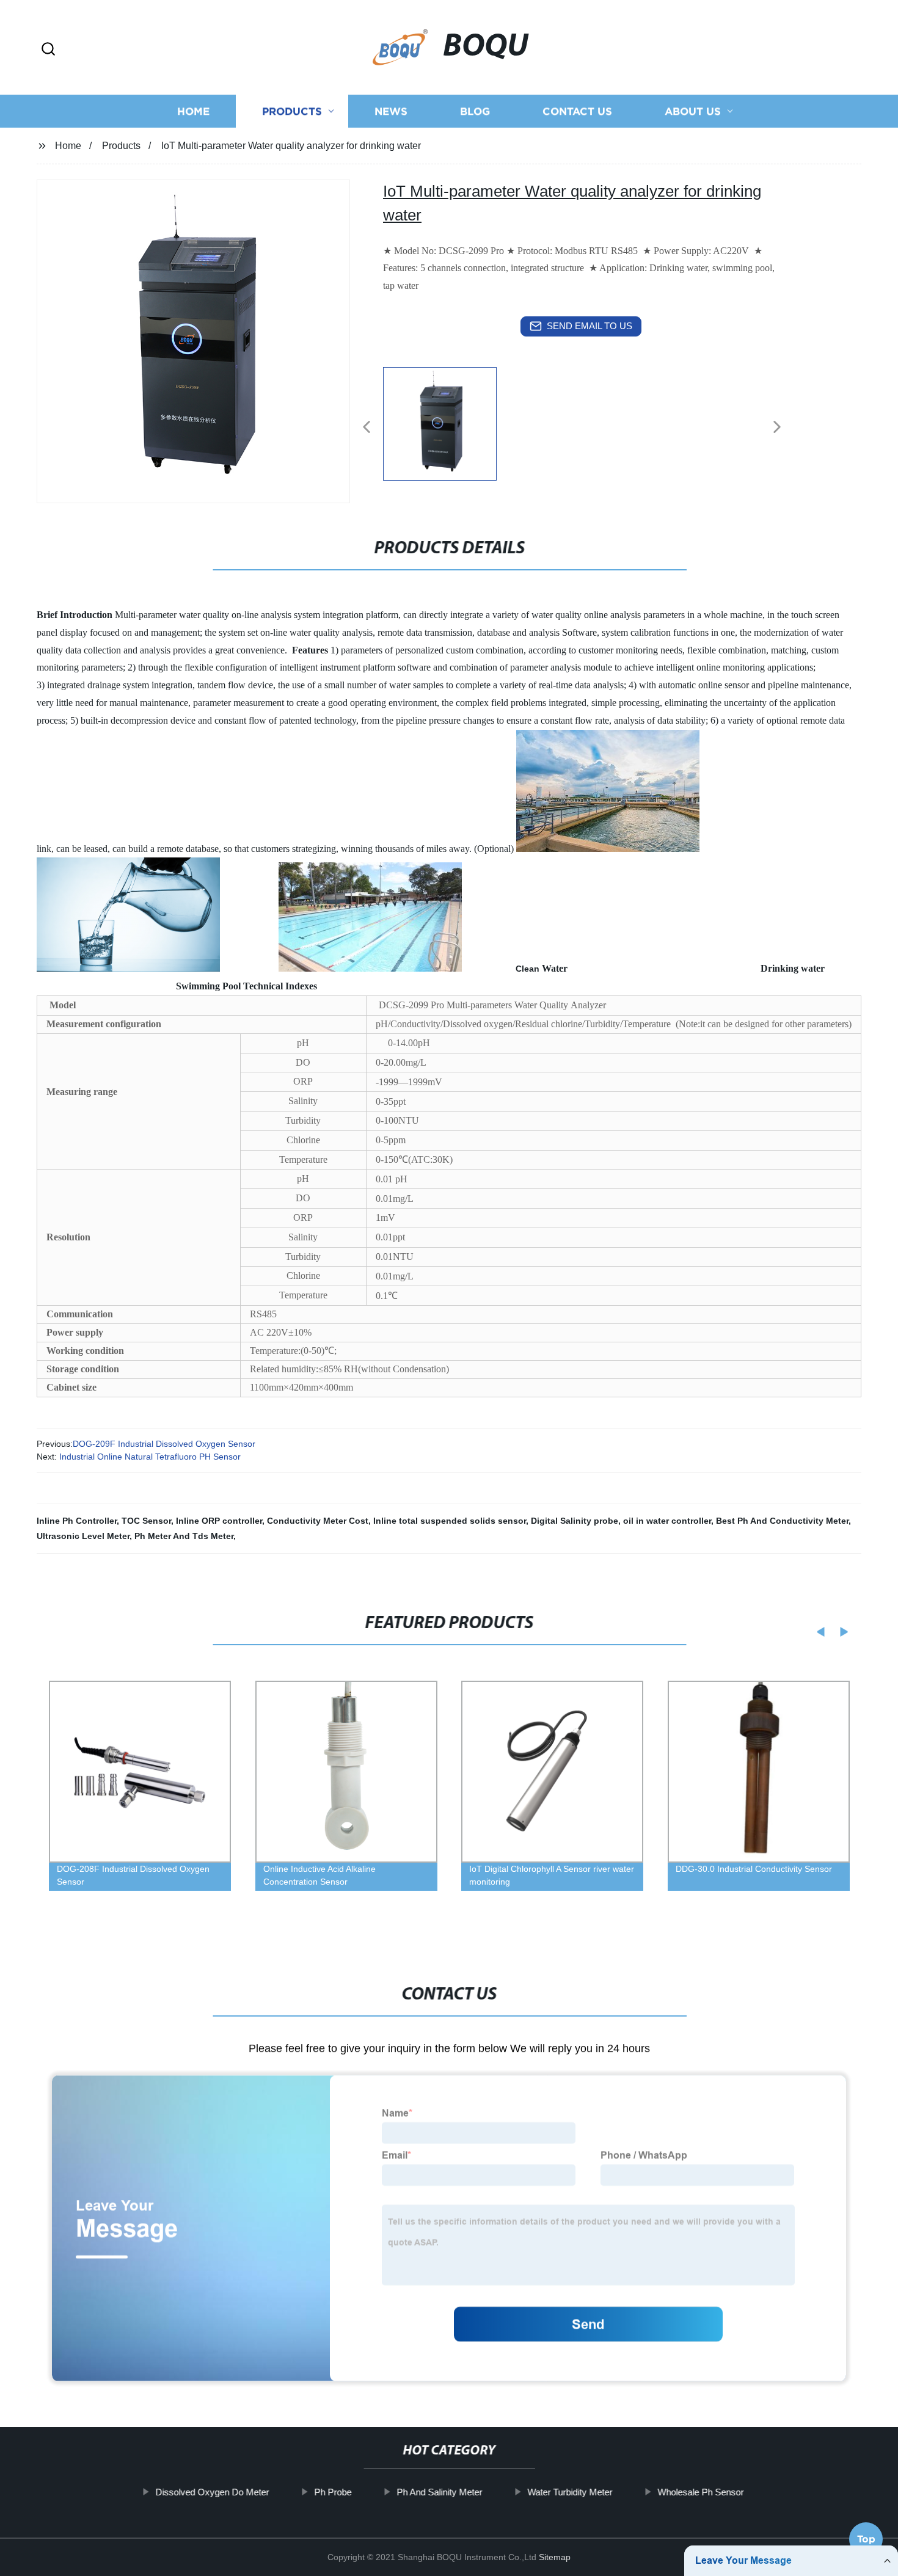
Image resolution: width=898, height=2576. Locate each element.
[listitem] (449, 422)
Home (193, 111)
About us (693, 111)
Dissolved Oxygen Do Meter (212, 2492)
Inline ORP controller (219, 1521)
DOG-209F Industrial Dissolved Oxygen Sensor (164, 1444)
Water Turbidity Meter (570, 2492)
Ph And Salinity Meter (439, 2492)
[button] (48, 50)
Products (292, 111)
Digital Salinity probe (575, 1521)
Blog (475, 111)
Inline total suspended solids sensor (450, 1521)
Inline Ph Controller (77, 1521)
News (391, 111)
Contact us (577, 111)
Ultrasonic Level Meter (83, 1536)
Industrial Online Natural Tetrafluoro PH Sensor (149, 1457)
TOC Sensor (146, 1521)
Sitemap (555, 2557)
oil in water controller (667, 1521)
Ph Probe (333, 2492)
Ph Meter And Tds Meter (184, 1536)
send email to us (590, 326)
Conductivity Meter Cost (318, 1521)
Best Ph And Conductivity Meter (782, 1521)
